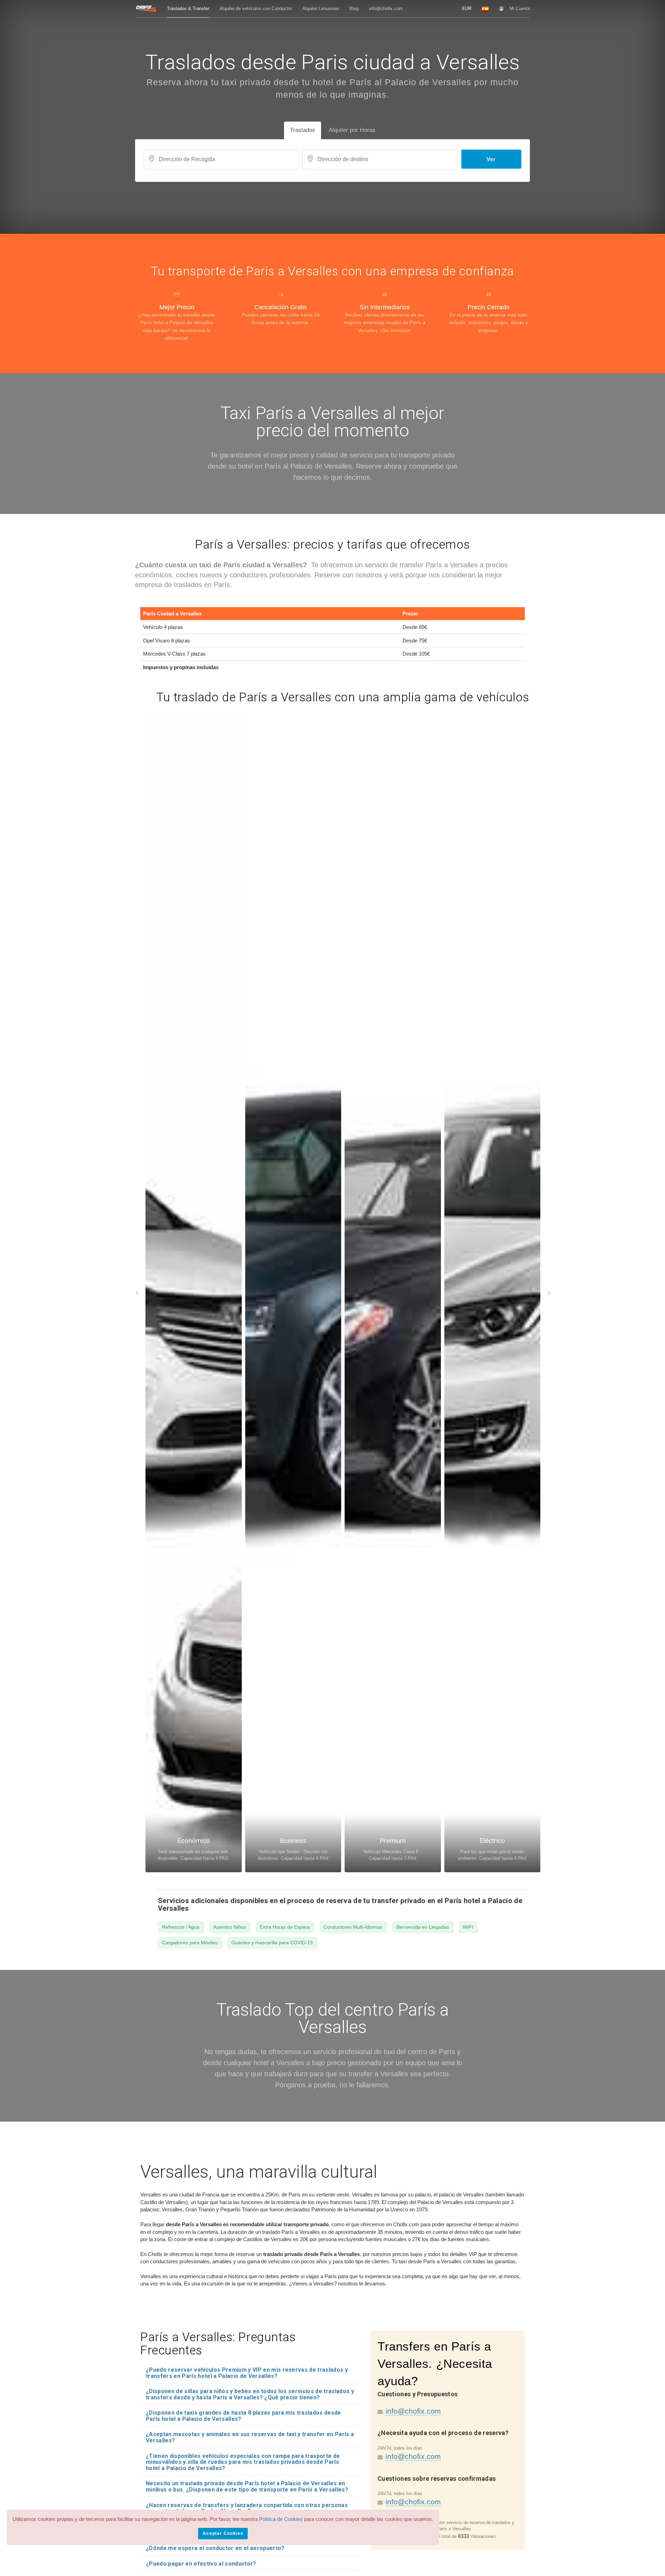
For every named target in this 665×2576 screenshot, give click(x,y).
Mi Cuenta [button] (520, 8)
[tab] (250, 2373)
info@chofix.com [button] (386, 8)
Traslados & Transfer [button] (188, 8)
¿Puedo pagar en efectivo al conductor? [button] (201, 2564)
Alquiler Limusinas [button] (321, 8)
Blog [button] (354, 8)
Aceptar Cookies (223, 2533)
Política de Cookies (281, 2519)
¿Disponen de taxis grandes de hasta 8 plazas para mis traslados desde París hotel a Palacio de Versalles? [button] (243, 2416)
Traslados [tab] (303, 130)
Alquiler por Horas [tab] (352, 130)
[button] (467, 9)
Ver (491, 159)
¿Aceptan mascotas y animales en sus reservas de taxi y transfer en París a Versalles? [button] (250, 2437)
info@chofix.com (413, 2411)
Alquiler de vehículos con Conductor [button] (256, 8)
